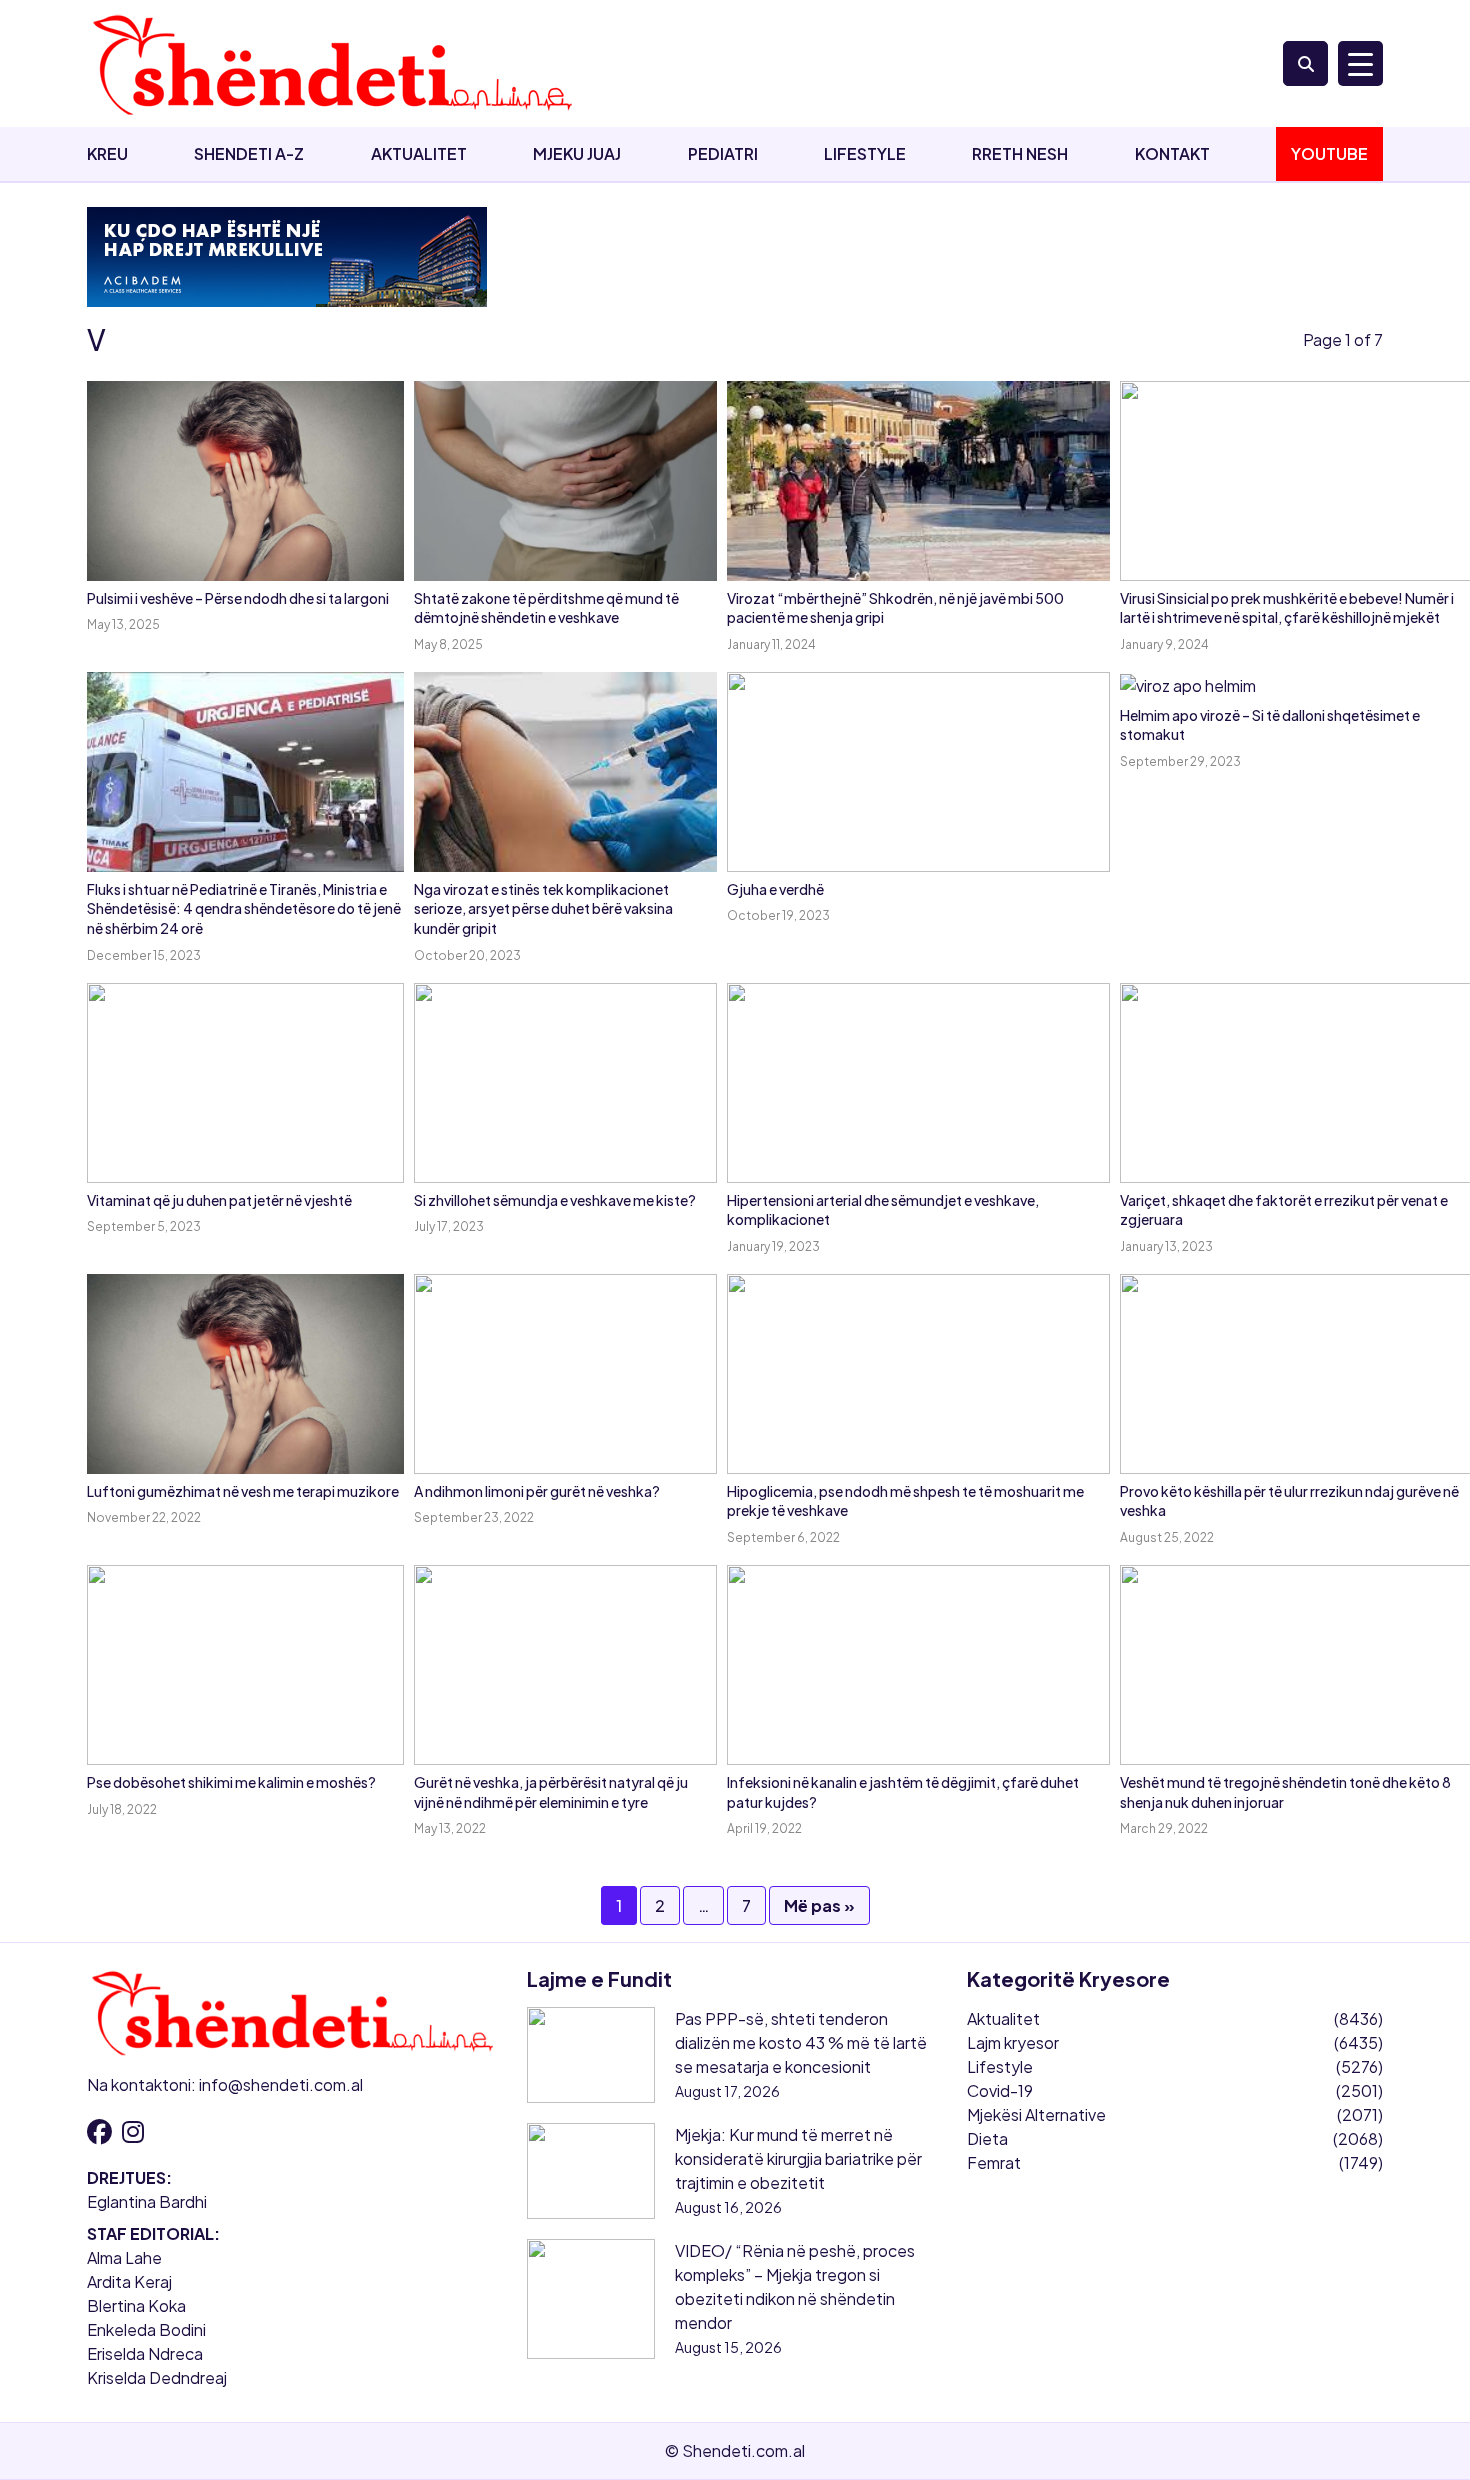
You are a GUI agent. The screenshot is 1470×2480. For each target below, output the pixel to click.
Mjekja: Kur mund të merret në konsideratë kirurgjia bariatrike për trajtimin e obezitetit (798, 2158)
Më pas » (819, 1905)
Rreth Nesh (1020, 153)
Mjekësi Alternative (1036, 2114)
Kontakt (1172, 153)
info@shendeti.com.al (281, 2084)
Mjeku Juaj (577, 153)
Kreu (107, 153)
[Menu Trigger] (1360, 63)
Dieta (987, 2138)
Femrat (994, 2162)
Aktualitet (419, 153)
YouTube (1329, 153)
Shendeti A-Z (249, 153)
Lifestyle (865, 153)
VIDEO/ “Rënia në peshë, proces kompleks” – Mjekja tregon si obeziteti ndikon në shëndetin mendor (795, 2286)
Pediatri (723, 153)
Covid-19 (1000, 2090)
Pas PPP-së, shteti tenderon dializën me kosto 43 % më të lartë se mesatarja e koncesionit (801, 2042)
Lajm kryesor (1013, 2042)
